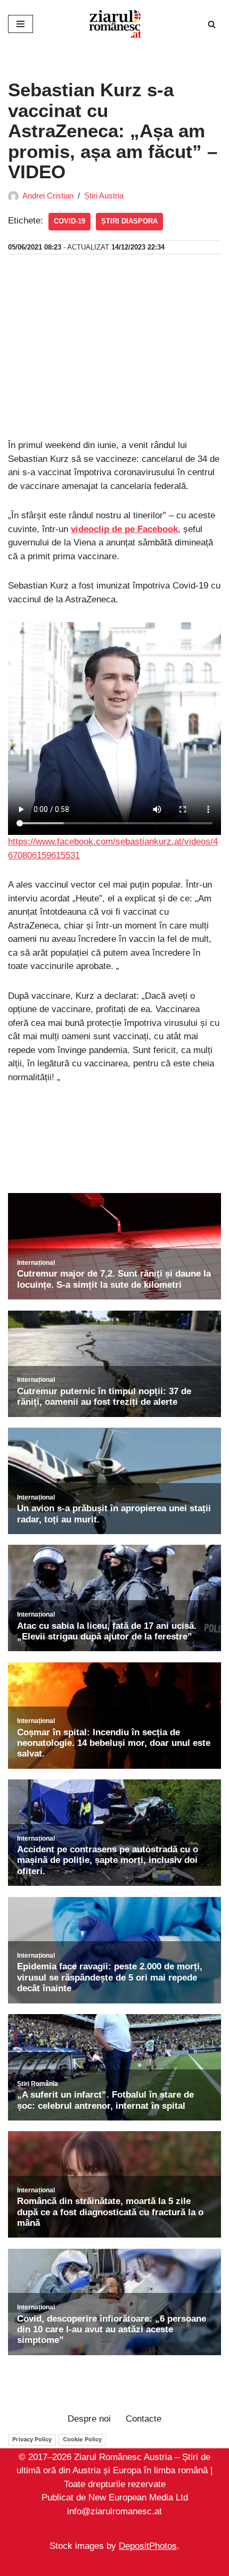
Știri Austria (104, 196)
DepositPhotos (148, 2546)
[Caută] (212, 24)
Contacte (144, 2419)
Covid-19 (69, 221)
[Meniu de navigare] (21, 24)
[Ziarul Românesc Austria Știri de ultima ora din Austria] (114, 24)
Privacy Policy (32, 2439)
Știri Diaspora (129, 221)
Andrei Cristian (48, 196)
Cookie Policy (82, 2439)
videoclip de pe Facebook (124, 529)
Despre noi (89, 2419)
